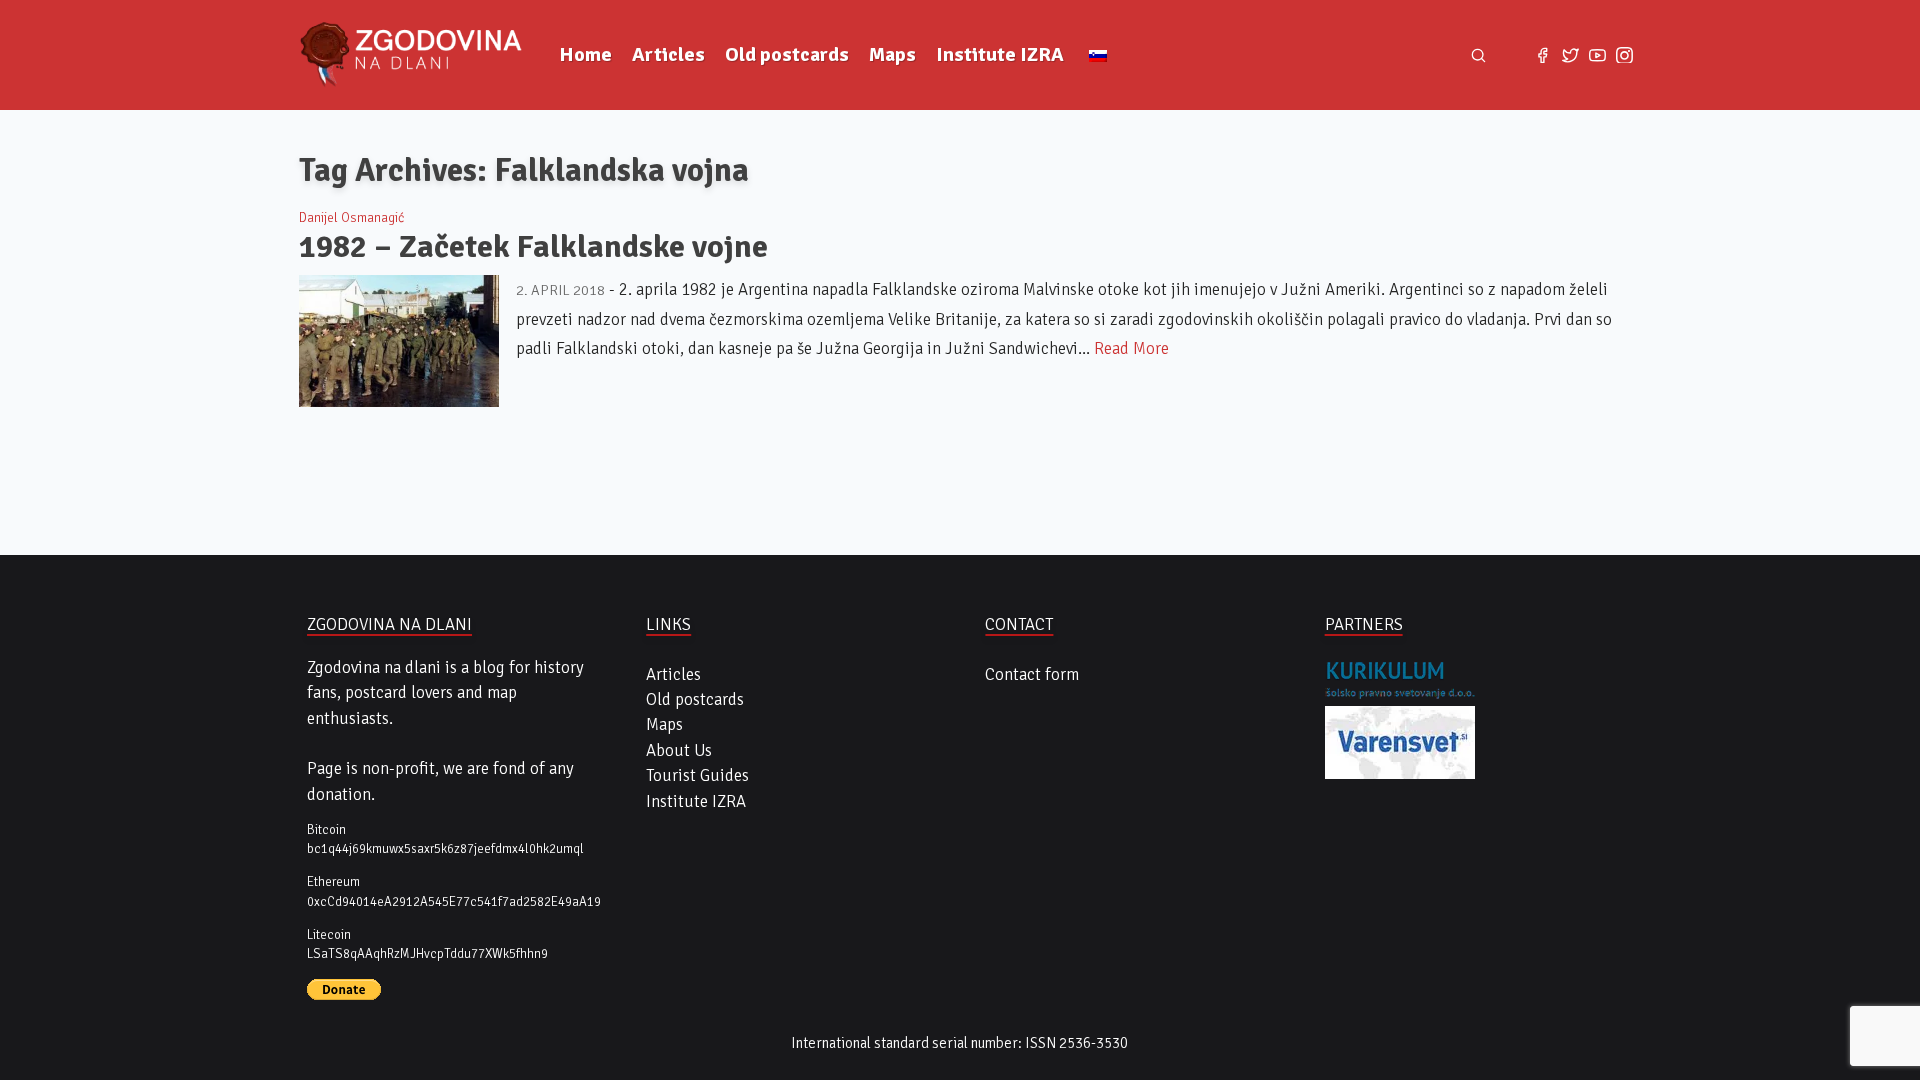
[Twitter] (1570, 54)
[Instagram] (1624, 54)
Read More (1131, 348)
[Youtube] (1597, 54)
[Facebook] (1542, 54)
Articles (668, 54)
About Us (679, 750)
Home (585, 54)
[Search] (1479, 55)
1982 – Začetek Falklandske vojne (533, 246)
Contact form (1032, 674)
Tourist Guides (697, 775)
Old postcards (787, 54)
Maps (892, 54)
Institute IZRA (1000, 54)
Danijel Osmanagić (351, 217)
